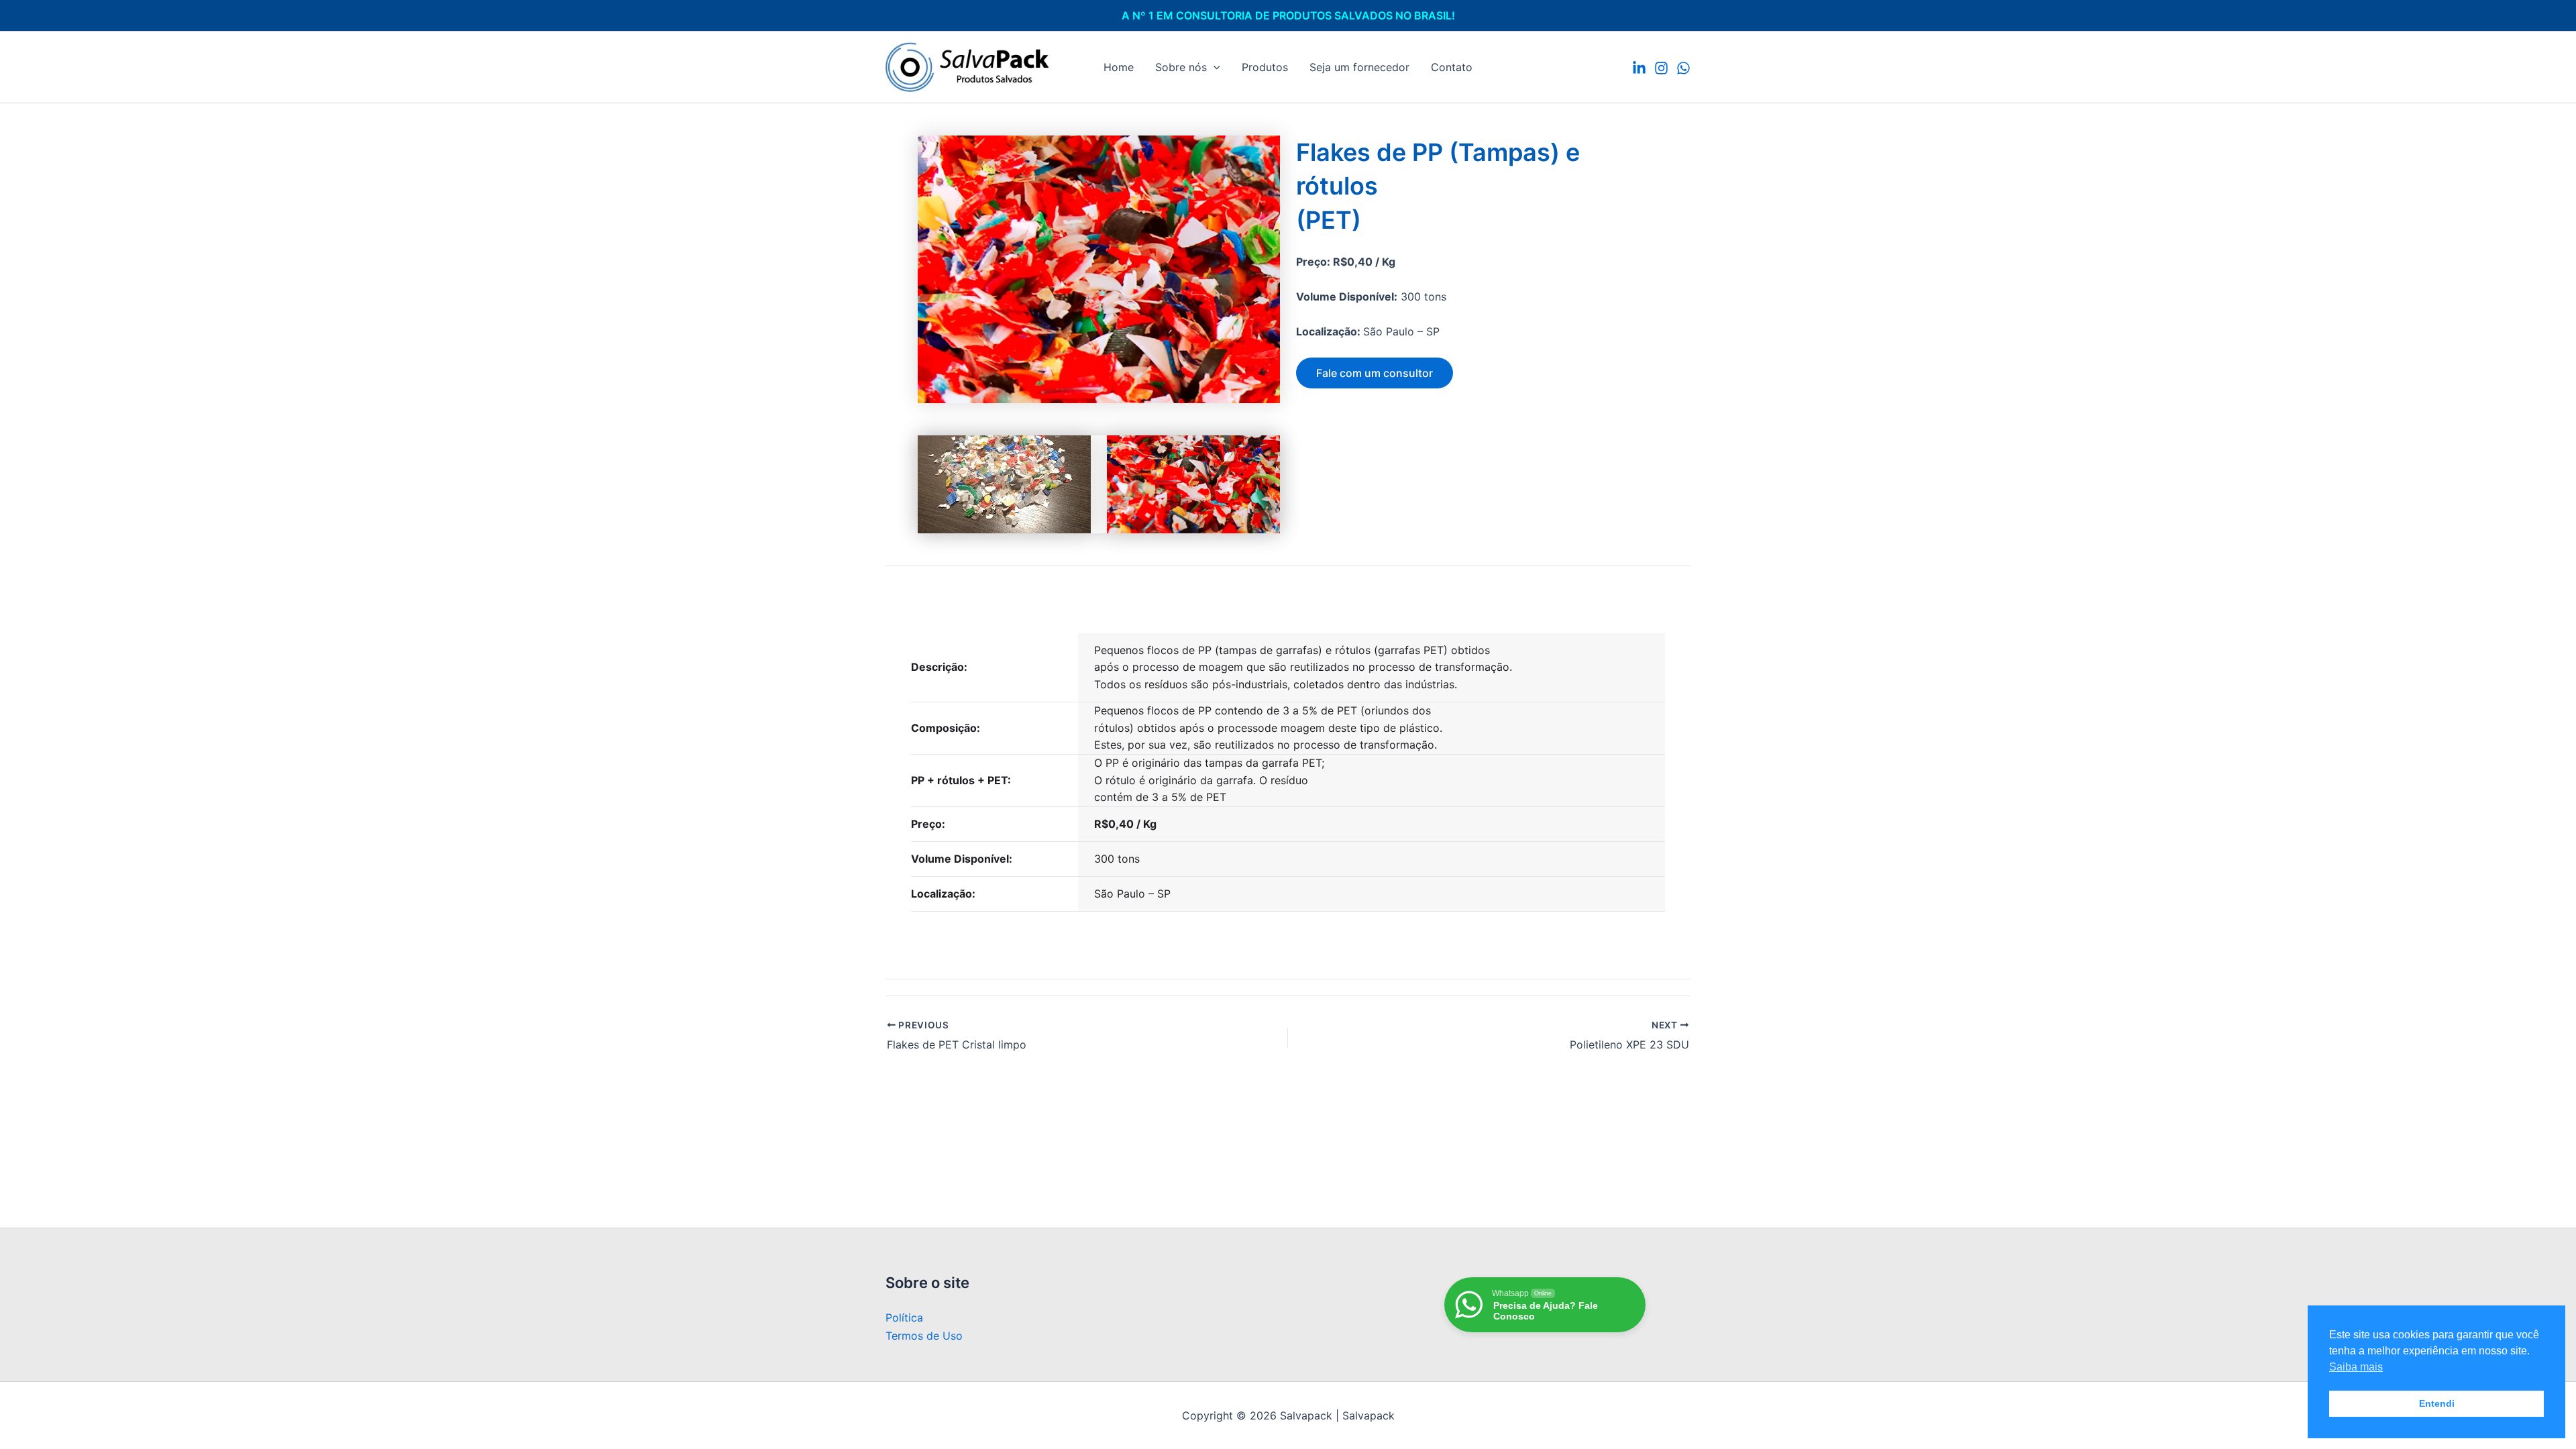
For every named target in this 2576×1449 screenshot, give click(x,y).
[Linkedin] (1639, 68)
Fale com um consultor (1375, 373)
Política (904, 1318)
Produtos (1265, 67)
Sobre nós (1181, 67)
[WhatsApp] (1683, 68)
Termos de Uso (924, 1336)
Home (1119, 67)
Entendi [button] (2437, 1403)
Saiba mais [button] (2356, 1367)
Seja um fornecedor (1359, 67)
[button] (1214, 67)
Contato (1452, 67)
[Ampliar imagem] (1263, 153)
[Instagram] (1661, 68)
